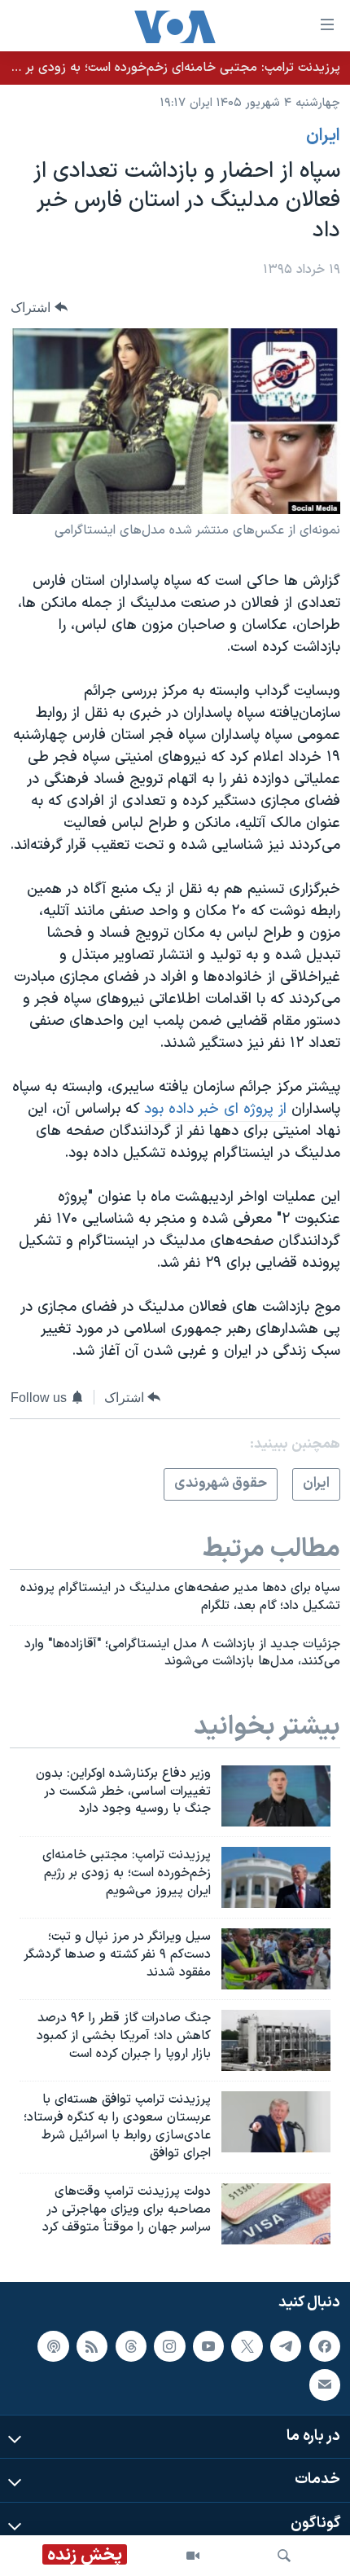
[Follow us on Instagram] (169, 2346)
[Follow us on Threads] (131, 2346)
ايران (323, 136)
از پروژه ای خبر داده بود (215, 1109)
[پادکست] (53, 2346)
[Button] (39, 308)
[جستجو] (284, 2556)
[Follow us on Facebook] (325, 2346)
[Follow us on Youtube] (208, 2346)
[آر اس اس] (92, 2346)
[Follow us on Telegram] (286, 2346)
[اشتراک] (325, 2385)
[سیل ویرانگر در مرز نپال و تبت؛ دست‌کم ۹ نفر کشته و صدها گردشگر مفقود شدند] (276, 1959)
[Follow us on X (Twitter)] (247, 2346)
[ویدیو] (193, 2556)
